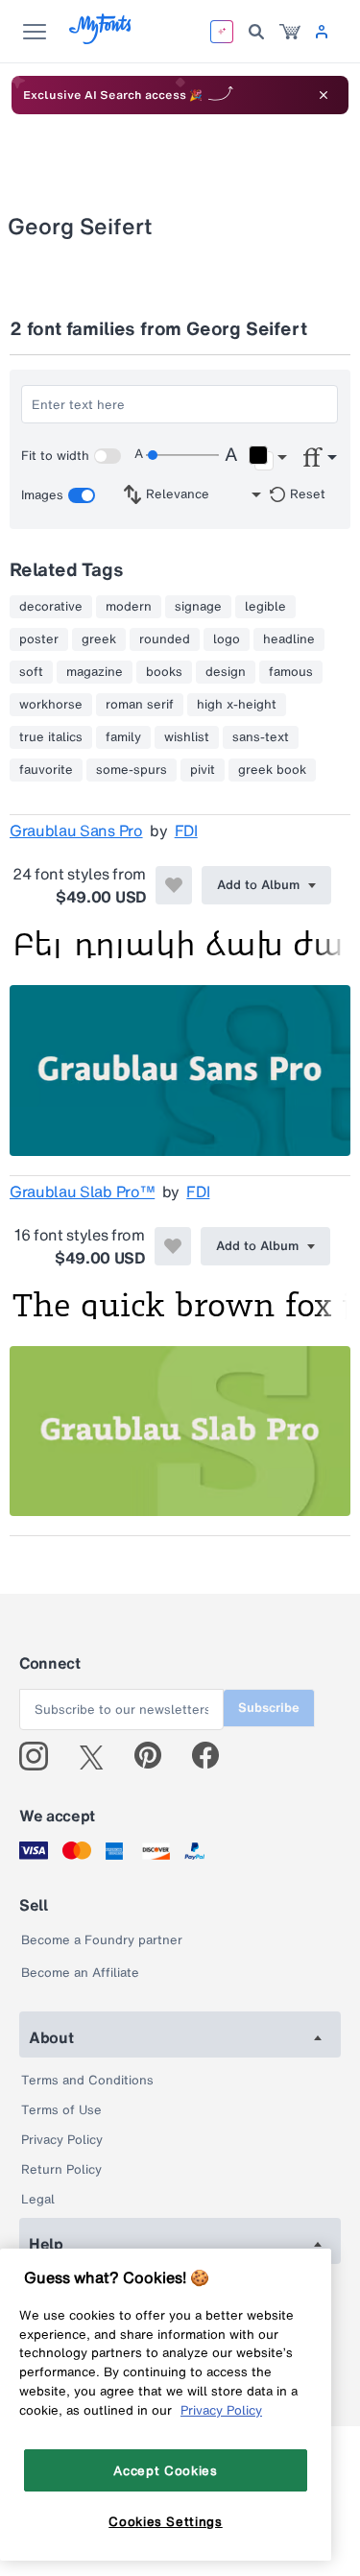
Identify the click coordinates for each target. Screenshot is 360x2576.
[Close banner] (324, 95)
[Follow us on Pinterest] (156, 1756)
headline (289, 639)
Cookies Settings (166, 2521)
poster (39, 639)
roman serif (140, 705)
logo (227, 639)
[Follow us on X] (98, 1756)
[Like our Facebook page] (214, 1756)
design (226, 672)
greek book (272, 770)
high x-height (237, 705)
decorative (51, 607)
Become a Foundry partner (102, 1940)
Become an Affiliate (80, 1973)
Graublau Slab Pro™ (82, 1192)
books (164, 672)
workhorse (51, 705)
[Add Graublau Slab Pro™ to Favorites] (173, 1246)
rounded (165, 639)
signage (198, 607)
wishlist (187, 737)
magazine (95, 672)
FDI (186, 831)
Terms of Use (61, 2110)
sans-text (261, 737)
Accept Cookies (165, 2470)
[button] (267, 458)
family (123, 737)
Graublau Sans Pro (76, 831)
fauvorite (46, 770)
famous (291, 672)
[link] (290, 32)
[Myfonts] (101, 39)
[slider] (182, 455)
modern (129, 607)
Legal (38, 2199)
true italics (51, 737)
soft (31, 672)
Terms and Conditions (87, 2080)
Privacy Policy (62, 2140)
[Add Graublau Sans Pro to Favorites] (174, 885)
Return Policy (61, 2169)
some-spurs (132, 770)
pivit (203, 770)
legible (265, 607)
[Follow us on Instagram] (41, 1756)
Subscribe (269, 1708)
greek (99, 639)
